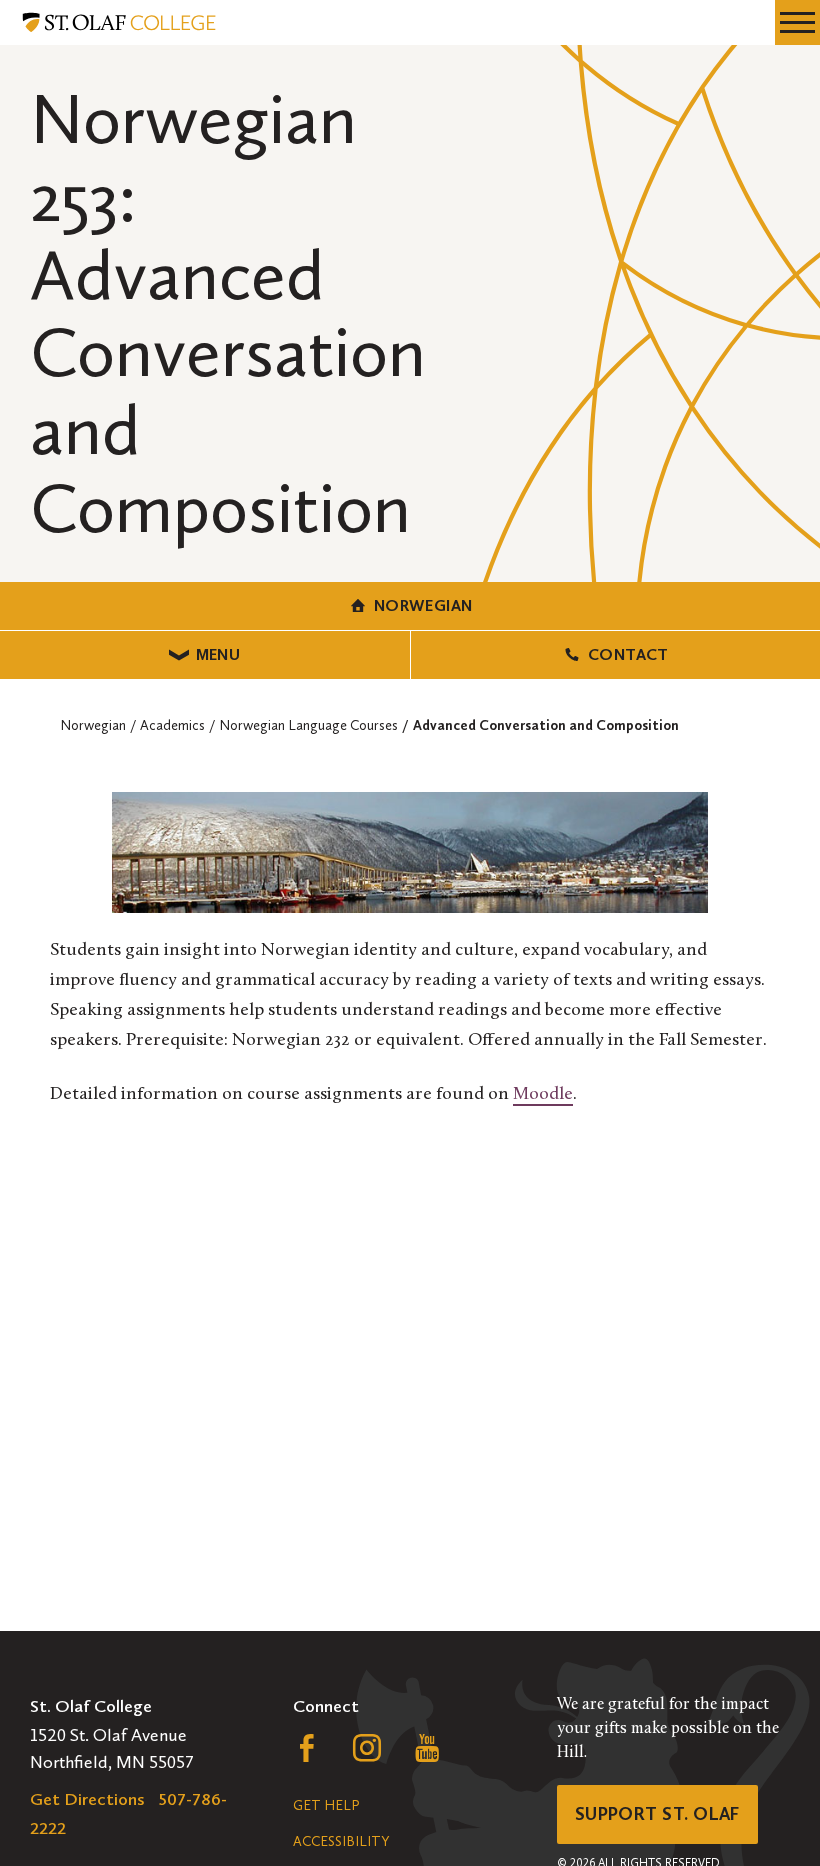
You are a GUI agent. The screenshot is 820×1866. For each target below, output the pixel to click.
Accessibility (341, 1841)
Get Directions (87, 1799)
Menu (218, 654)
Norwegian (423, 605)
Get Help (326, 1805)
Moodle (543, 1095)
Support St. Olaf (657, 1814)
